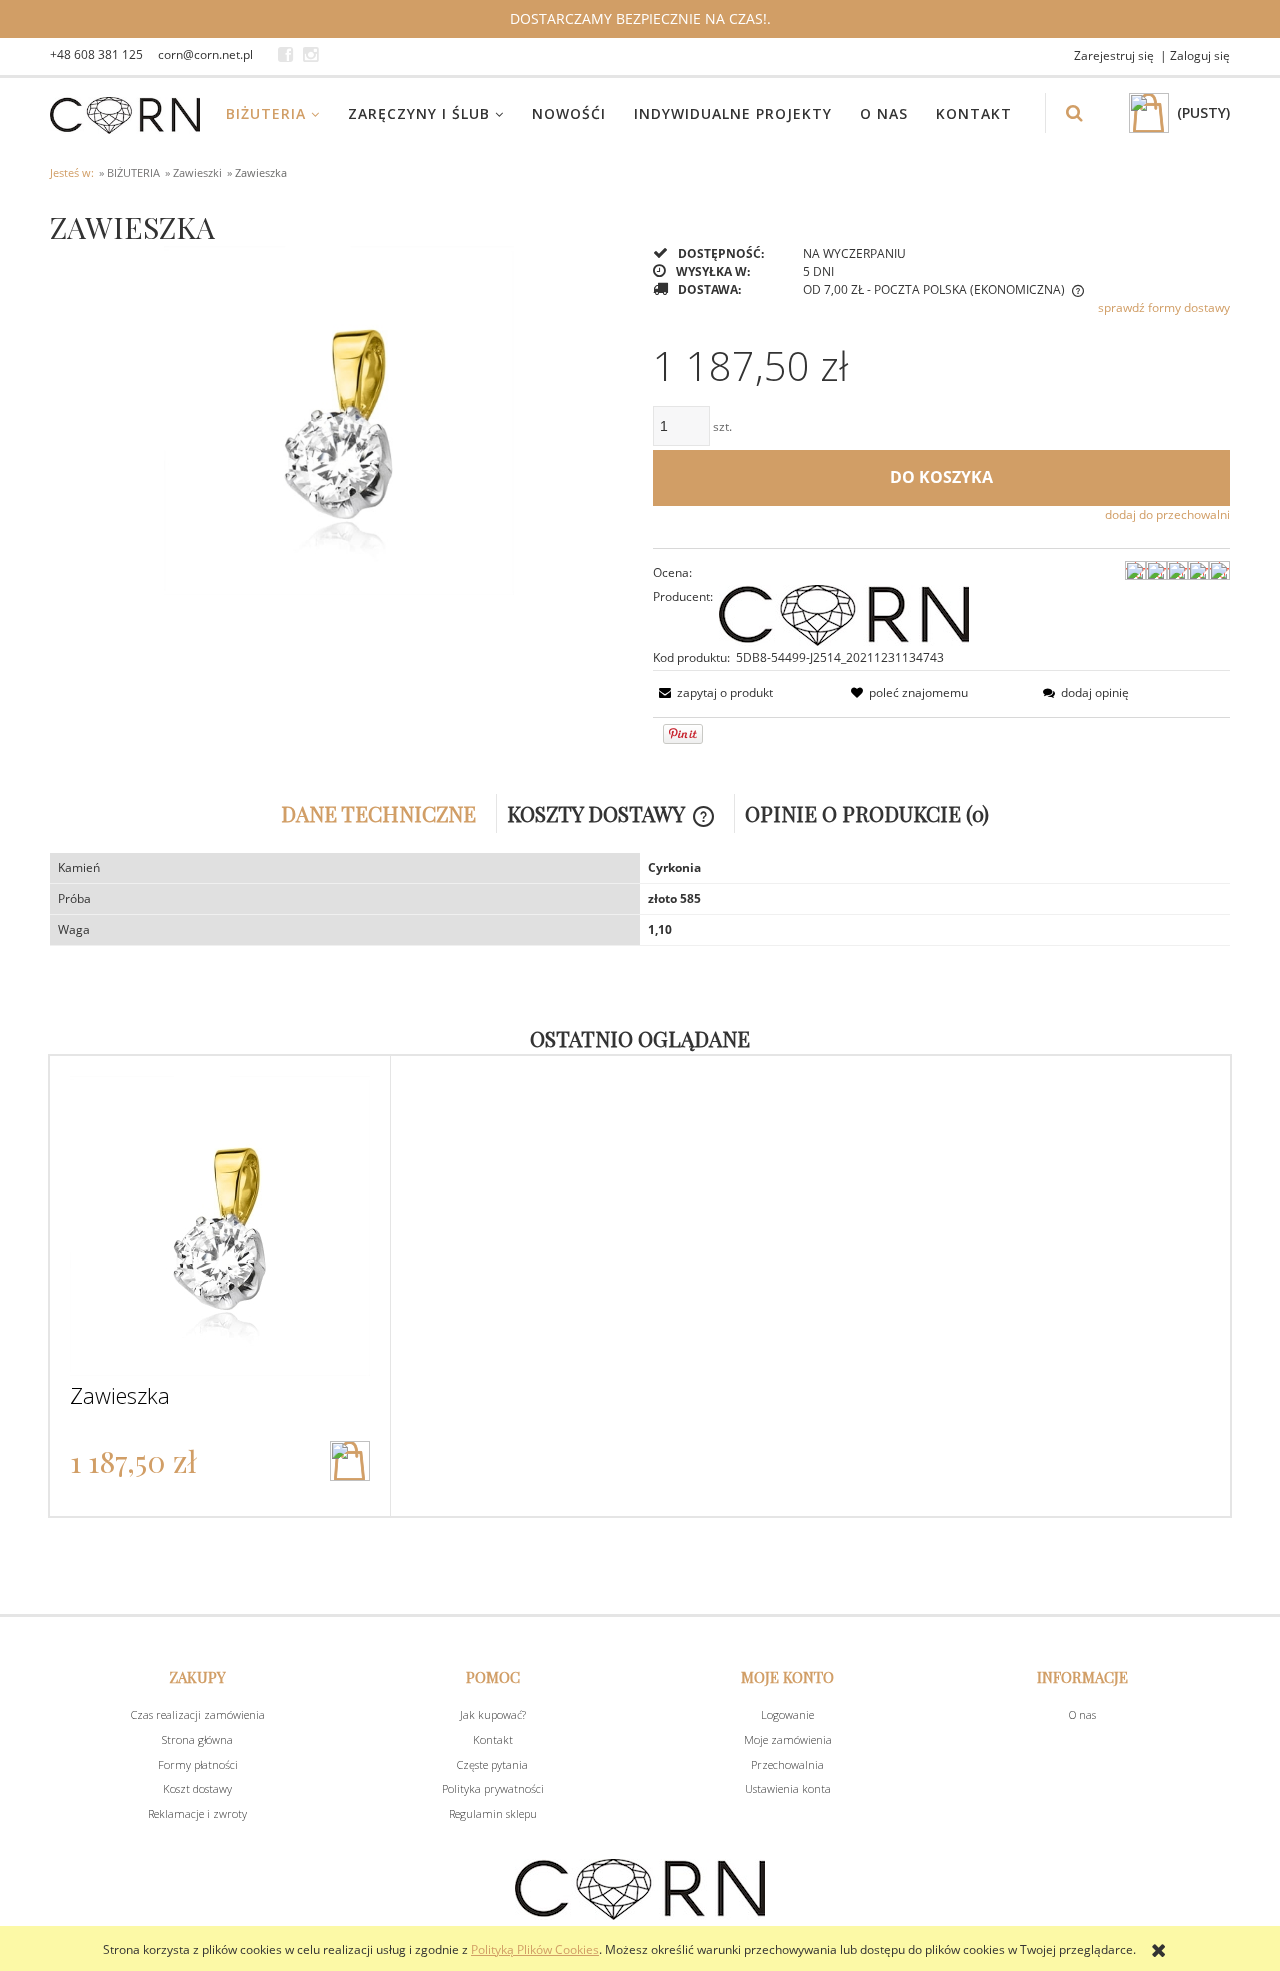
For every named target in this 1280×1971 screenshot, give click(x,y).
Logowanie (787, 1714)
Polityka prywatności (493, 1788)
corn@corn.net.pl (205, 54)
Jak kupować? (493, 1714)
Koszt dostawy (197, 1788)
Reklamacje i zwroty (197, 1813)
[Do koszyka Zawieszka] (350, 1461)
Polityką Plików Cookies (535, 1949)
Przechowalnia (787, 1764)
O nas (1082, 1714)
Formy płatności (198, 1764)
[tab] (384, 813)
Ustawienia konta (788, 1788)
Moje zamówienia (788, 1739)
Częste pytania (492, 1764)
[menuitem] (285, 113)
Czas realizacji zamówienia (198, 1714)
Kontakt (493, 1739)
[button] (713, 692)
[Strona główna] (125, 113)
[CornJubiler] (285, 55)
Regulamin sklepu (493, 1813)
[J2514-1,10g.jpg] (339, 419)
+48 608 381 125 (96, 54)
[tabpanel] (640, 899)
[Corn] (844, 613)
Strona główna (197, 1739)
